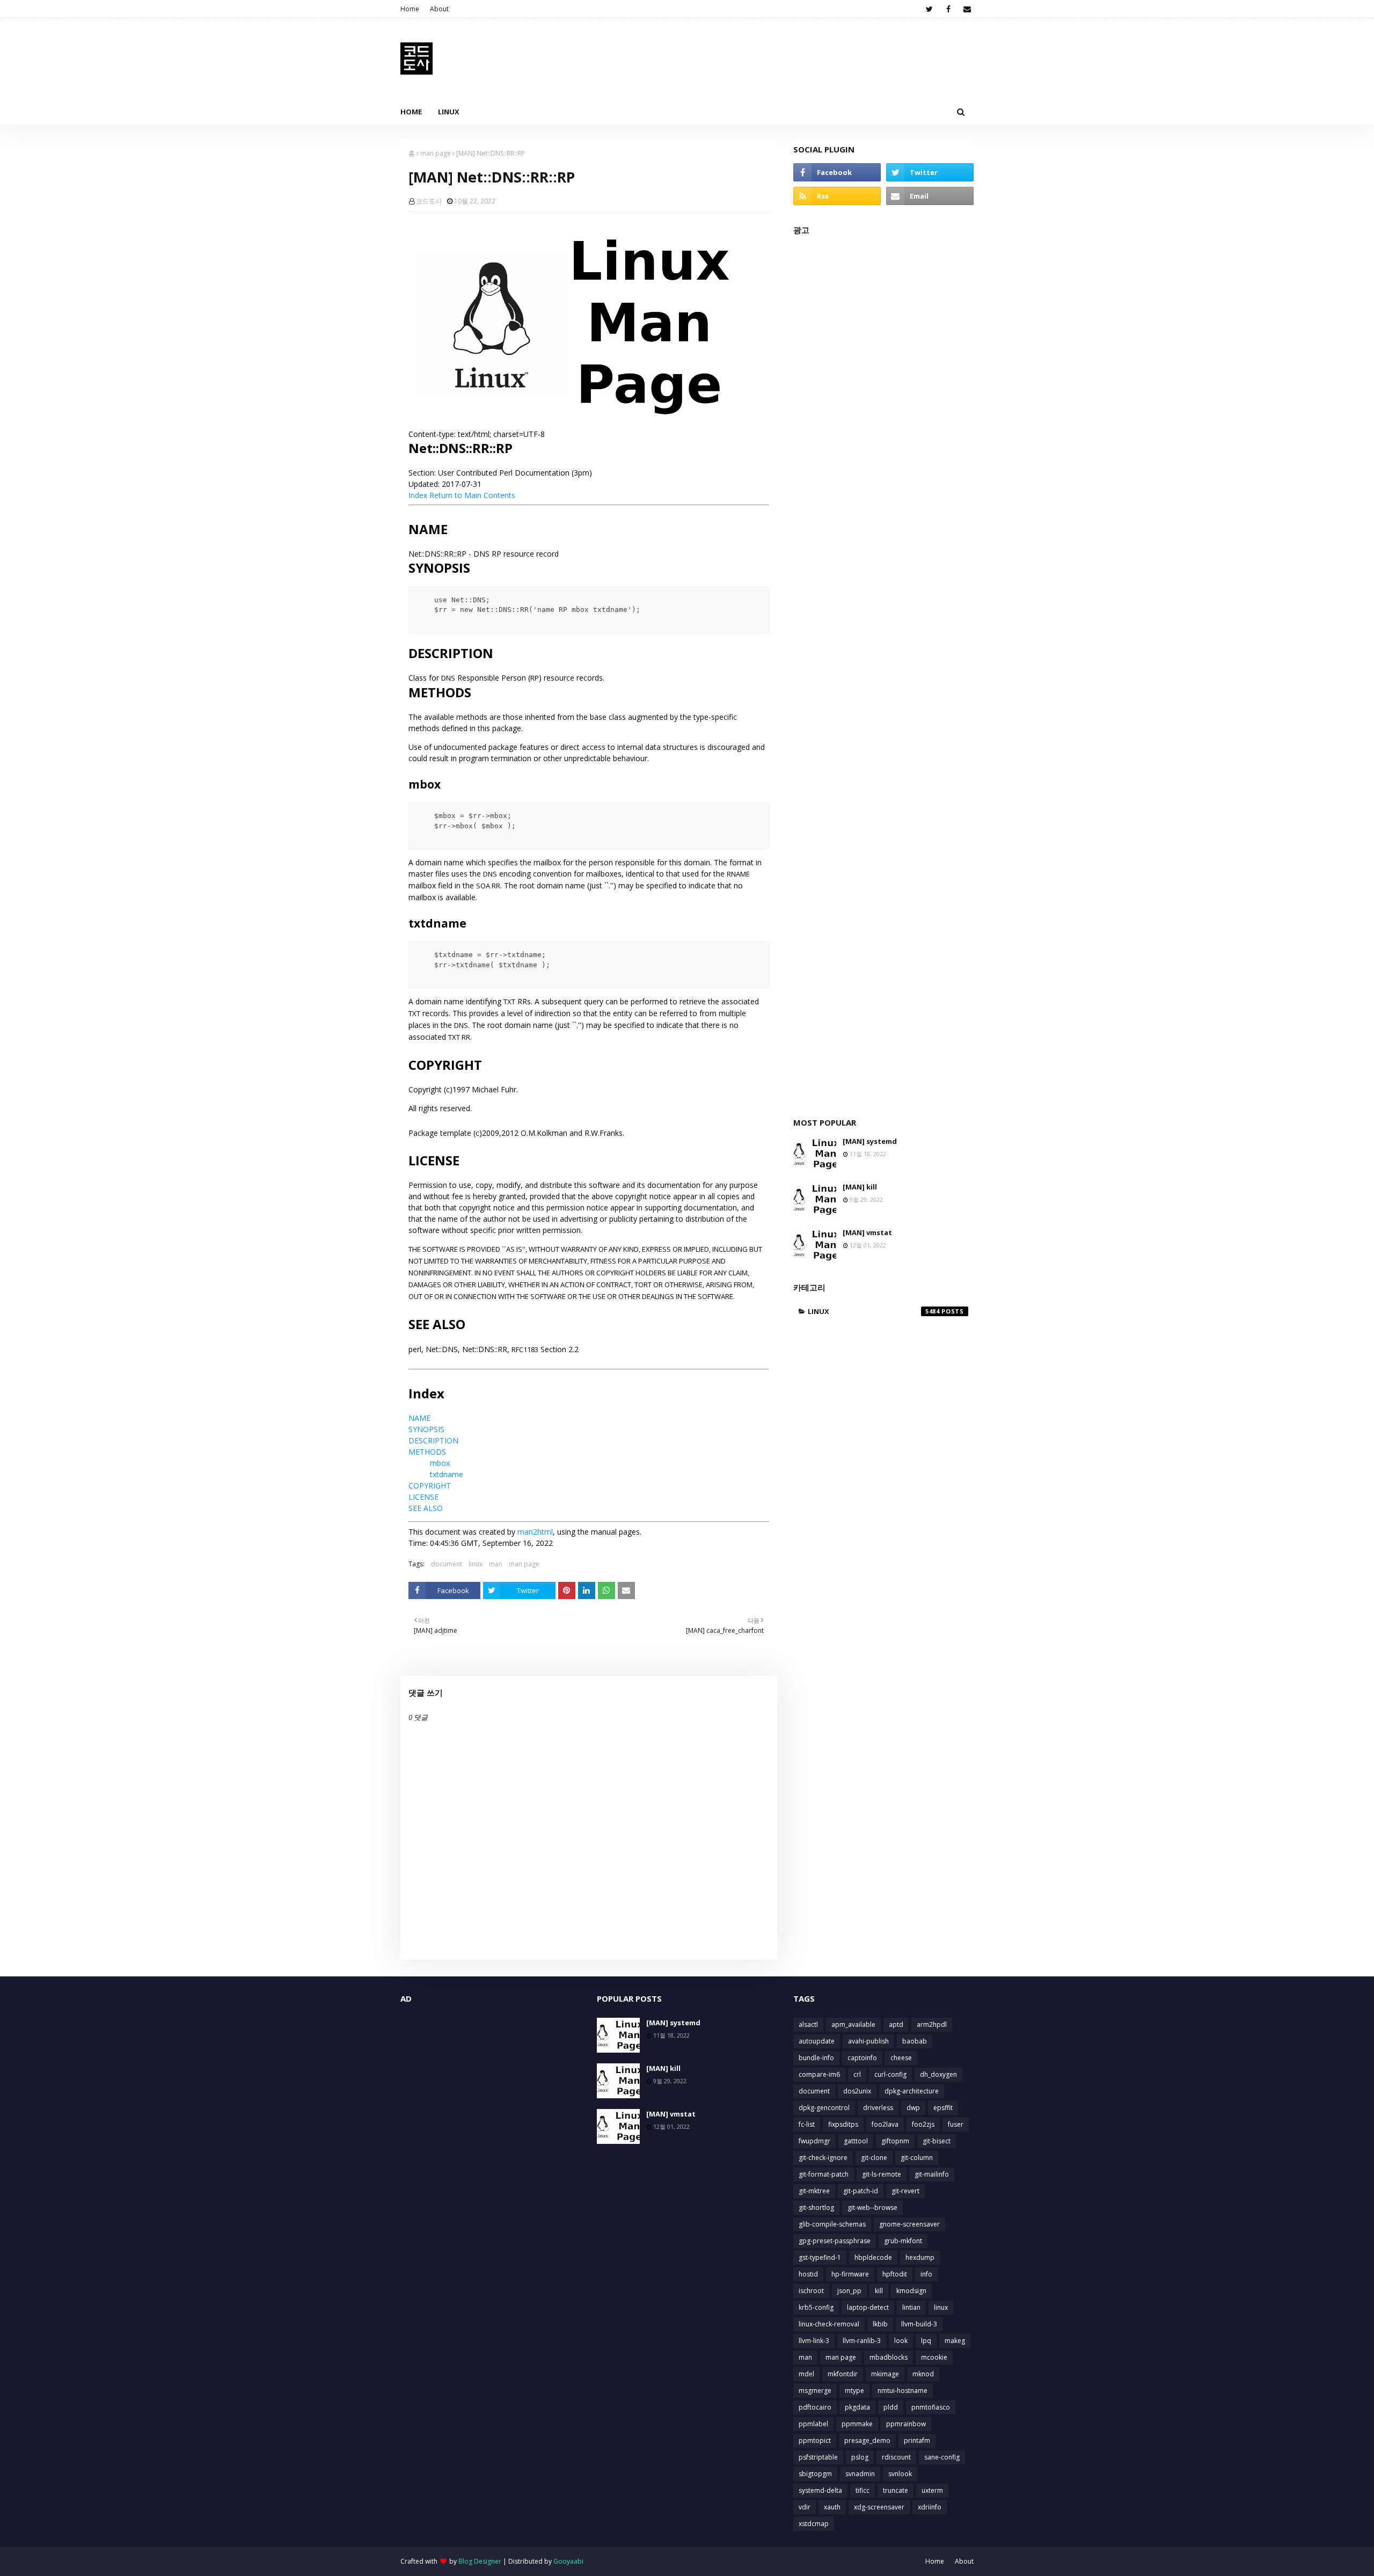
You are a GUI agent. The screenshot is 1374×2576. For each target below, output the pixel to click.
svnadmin (860, 2474)
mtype (854, 2391)
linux (476, 1564)
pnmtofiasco (931, 2407)
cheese (901, 2058)
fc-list (807, 2124)
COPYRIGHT (430, 1486)
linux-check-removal (829, 2324)
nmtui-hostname (902, 2391)
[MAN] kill (860, 1187)
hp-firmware (850, 2274)
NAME (419, 1418)
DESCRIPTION (433, 1440)
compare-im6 (819, 2074)
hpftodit (895, 2274)
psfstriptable (818, 2457)
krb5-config (816, 2307)
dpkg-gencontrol (824, 2108)
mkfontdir (843, 2374)
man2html (535, 1532)
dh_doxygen (938, 2074)
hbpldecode (873, 2257)
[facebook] (948, 9)
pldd (891, 2407)
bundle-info (816, 2058)
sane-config (942, 2457)
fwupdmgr (814, 2141)
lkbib (880, 2324)
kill (879, 2291)
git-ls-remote (882, 2174)
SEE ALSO (426, 1508)
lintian (911, 2307)
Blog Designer (480, 2561)
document (447, 1564)
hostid (808, 2274)
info (926, 2274)
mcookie (934, 2357)
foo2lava (885, 2124)
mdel (806, 2374)
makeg (955, 2341)
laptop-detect (868, 2307)
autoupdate (817, 2041)
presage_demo (867, 2440)
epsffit (943, 2108)
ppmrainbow (906, 2424)
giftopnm (895, 2141)
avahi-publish (868, 2041)
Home (410, 9)
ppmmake (857, 2424)
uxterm (932, 2490)
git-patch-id (861, 2191)
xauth (832, 2507)
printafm (917, 2440)
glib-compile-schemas (832, 2224)
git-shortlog (816, 2208)
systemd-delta (820, 2490)
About (439, 9)
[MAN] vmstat (867, 1232)
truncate (896, 2490)
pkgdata (857, 2407)
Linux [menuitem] (449, 112)
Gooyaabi (568, 2561)
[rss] (837, 196)
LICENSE (423, 1497)
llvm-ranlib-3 (862, 2341)
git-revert (905, 2191)
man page (436, 153)
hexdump (920, 2257)
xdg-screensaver (879, 2507)
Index (418, 495)
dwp (913, 2108)
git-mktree (814, 2191)
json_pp (849, 2291)
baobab (915, 2041)
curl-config (890, 2074)
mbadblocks (889, 2357)
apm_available (853, 2024)
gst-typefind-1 (820, 2257)
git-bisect (937, 2141)
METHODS (427, 1452)
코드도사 (429, 201)
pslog (860, 2457)
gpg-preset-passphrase (835, 2241)
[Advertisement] (883, 671)
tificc (863, 2490)
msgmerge (815, 2391)
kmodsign (911, 2291)
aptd (896, 2024)
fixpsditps (843, 2124)
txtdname (447, 1474)
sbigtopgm (815, 2474)
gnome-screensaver (909, 2224)
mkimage (885, 2374)
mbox (440, 1463)
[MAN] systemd (870, 1141)
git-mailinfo (932, 2174)
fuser (956, 2124)
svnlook (900, 2474)
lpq (926, 2341)
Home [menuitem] (411, 112)
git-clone (874, 2158)
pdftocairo (815, 2407)
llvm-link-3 (814, 2341)
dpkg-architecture (912, 2091)
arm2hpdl (932, 2024)
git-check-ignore (823, 2158)
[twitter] (929, 9)
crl (857, 2074)
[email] (967, 9)
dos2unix (857, 2091)
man (496, 1564)
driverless (878, 2108)
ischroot (811, 2291)
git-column (917, 2158)
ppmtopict (815, 2440)
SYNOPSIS (426, 1429)
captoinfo (862, 2058)
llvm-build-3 (919, 2324)
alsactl (808, 2024)
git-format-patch (824, 2174)
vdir (805, 2507)
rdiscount (896, 2457)
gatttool (856, 2141)
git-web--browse (872, 2208)
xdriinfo (930, 2507)
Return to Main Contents (472, 495)
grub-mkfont (903, 2241)
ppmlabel (813, 2424)
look (901, 2341)
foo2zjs (923, 2124)
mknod (923, 2374)
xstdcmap (814, 2524)
